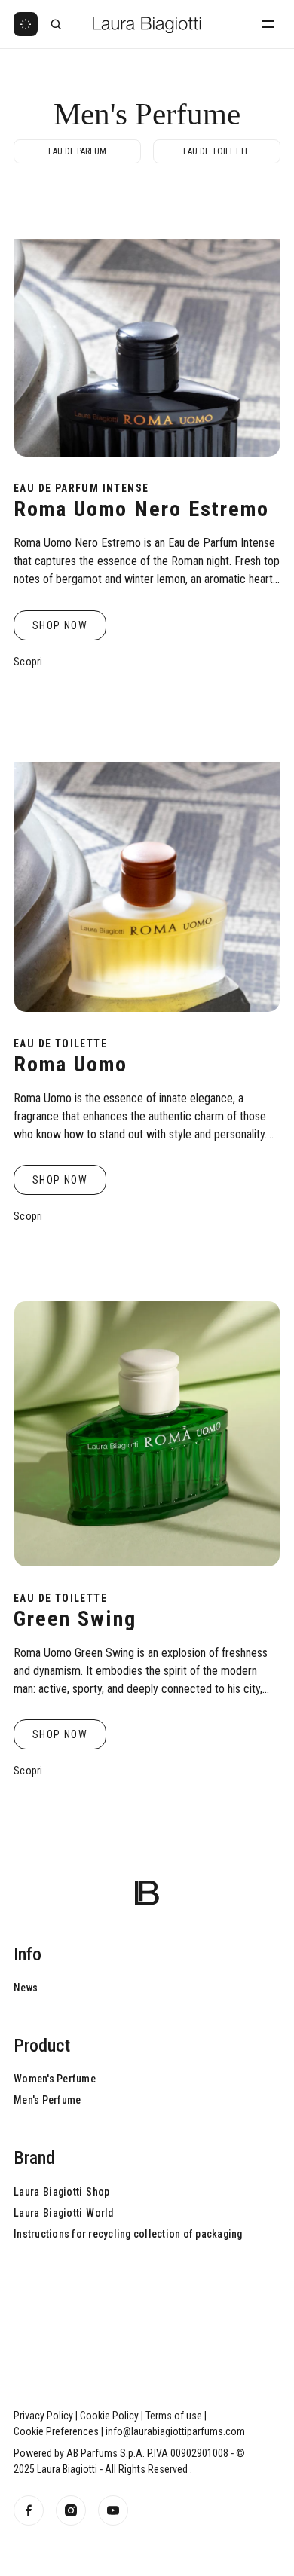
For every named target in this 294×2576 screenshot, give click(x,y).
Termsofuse (174, 2416)
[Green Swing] (147, 1434)
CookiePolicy (109, 2416)
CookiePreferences (56, 2431)
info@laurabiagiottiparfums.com (175, 2431)
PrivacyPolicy (43, 2416)
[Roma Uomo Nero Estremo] (147, 324)
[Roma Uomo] (147, 879)
